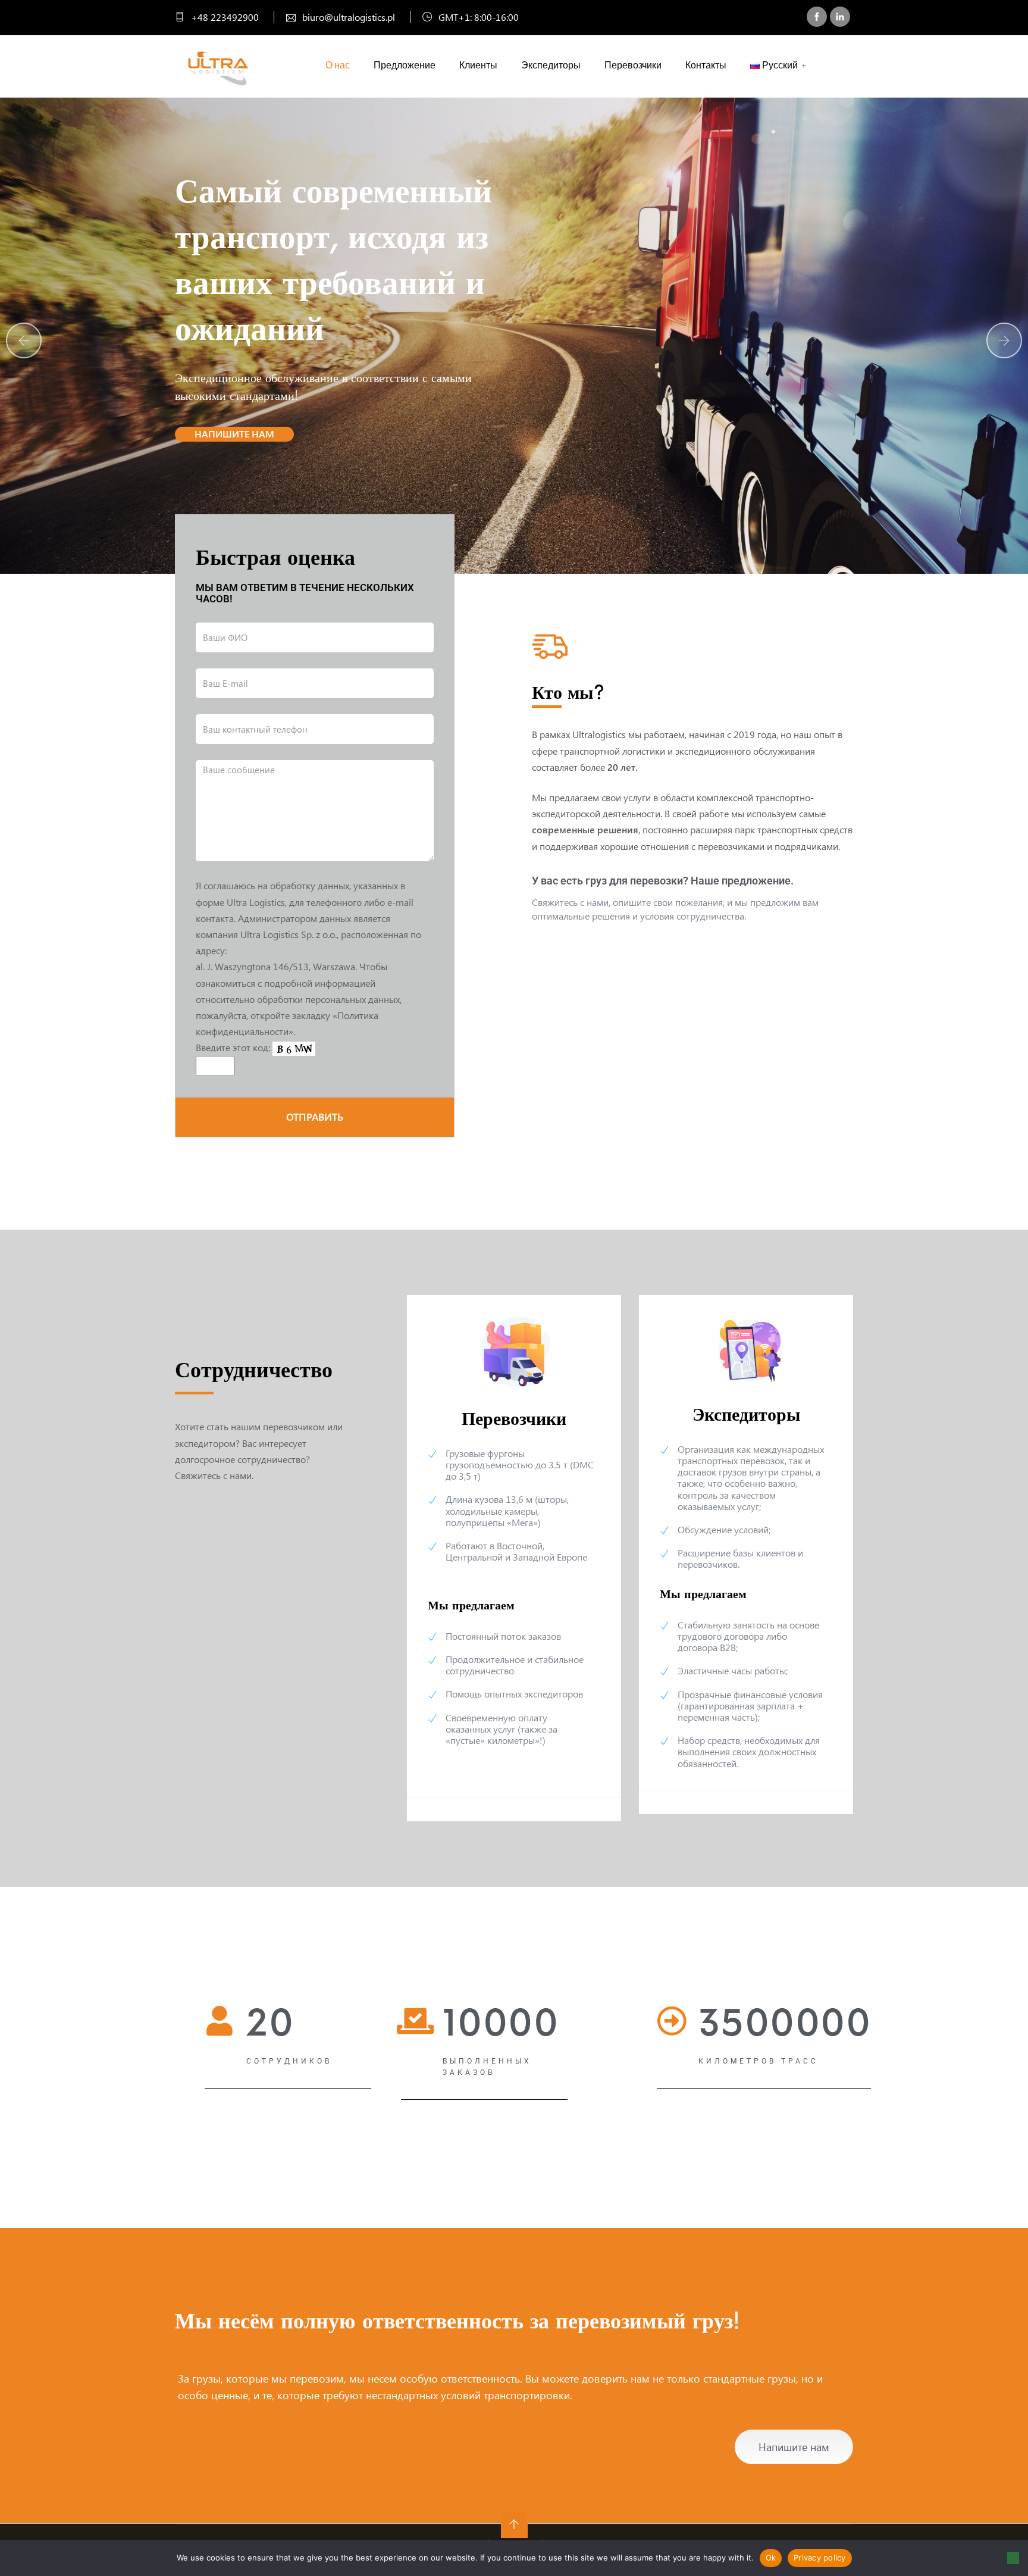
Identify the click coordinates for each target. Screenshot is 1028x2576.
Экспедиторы (551, 65)
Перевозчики (633, 65)
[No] (1013, 2558)
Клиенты (478, 65)
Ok (771, 2558)
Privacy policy (820, 2558)
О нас (338, 65)
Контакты (706, 65)
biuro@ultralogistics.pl (347, 17)
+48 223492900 (224, 17)
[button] (1004, 340)
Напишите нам (234, 434)
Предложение (405, 65)
